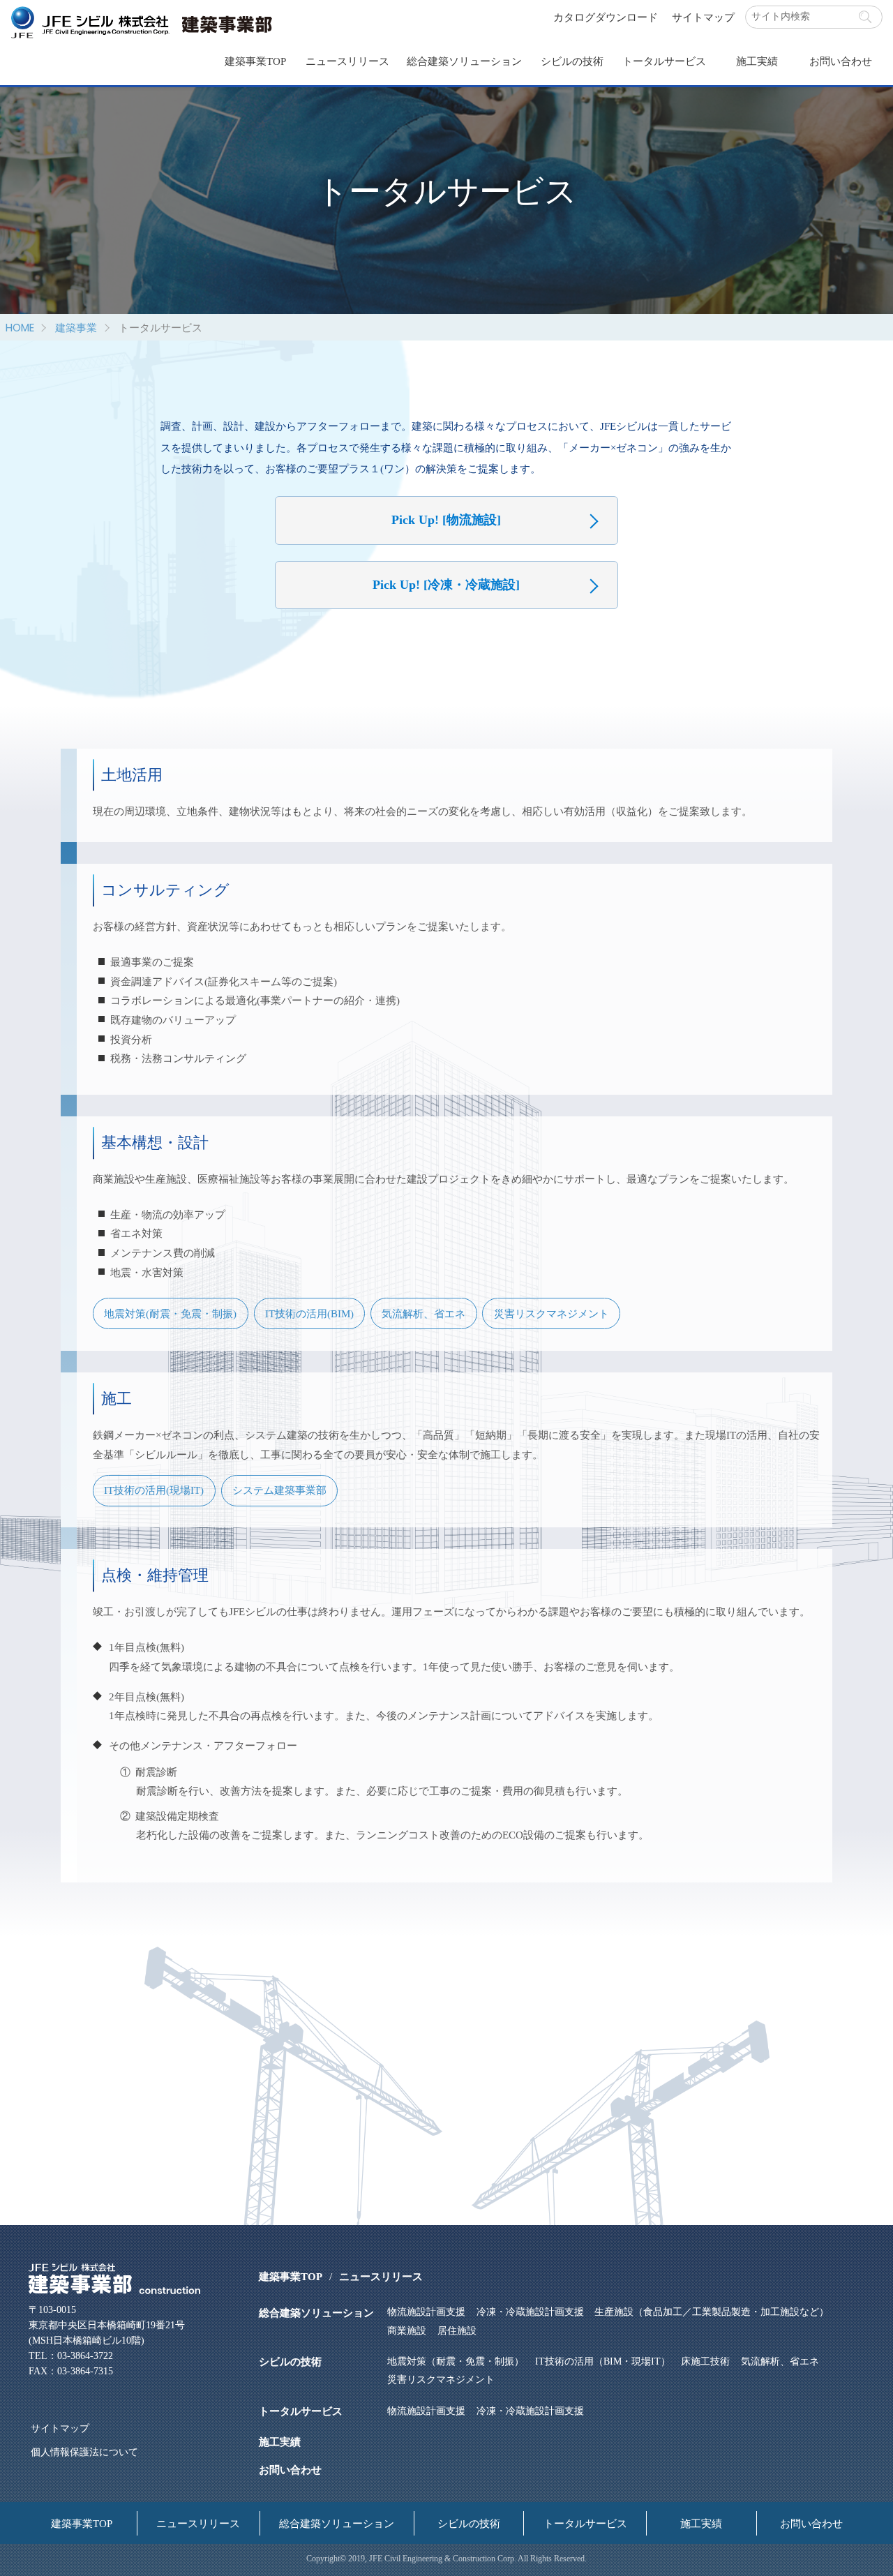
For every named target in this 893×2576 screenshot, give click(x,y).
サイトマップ (703, 17)
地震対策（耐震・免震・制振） (456, 2361)
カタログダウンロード (606, 17)
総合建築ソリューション (464, 61)
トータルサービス (664, 61)
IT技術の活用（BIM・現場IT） (602, 2361)
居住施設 (457, 2331)
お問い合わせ (841, 61)
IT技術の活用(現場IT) (154, 1490)
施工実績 (757, 61)
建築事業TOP (255, 61)
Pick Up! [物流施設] (446, 520)
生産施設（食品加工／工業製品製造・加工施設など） (712, 2312)
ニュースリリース (347, 61)
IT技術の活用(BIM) (309, 1313)
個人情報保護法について (84, 2452)
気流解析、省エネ (423, 1313)
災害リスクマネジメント (551, 1313)
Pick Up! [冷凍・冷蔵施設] (446, 585)
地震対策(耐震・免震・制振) (170, 1313)
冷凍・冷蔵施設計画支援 (530, 2312)
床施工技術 (705, 2361)
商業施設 (407, 2331)
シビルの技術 (572, 61)
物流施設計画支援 (426, 2312)
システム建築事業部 (279, 1490)
